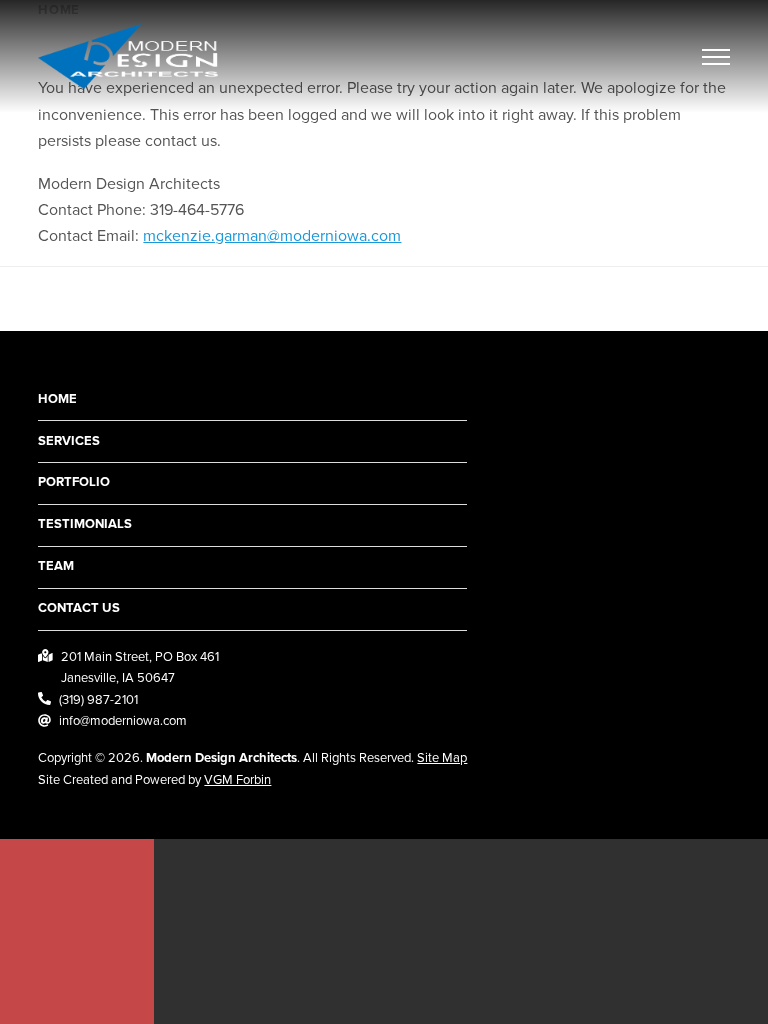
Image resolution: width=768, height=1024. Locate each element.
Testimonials (85, 524)
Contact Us (79, 608)
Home (57, 399)
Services (69, 441)
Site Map (442, 758)
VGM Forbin (237, 780)
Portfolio (74, 482)
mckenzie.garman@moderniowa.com (272, 236)
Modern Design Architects (221, 758)
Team (56, 566)
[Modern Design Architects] (127, 56)
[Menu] (716, 58)
